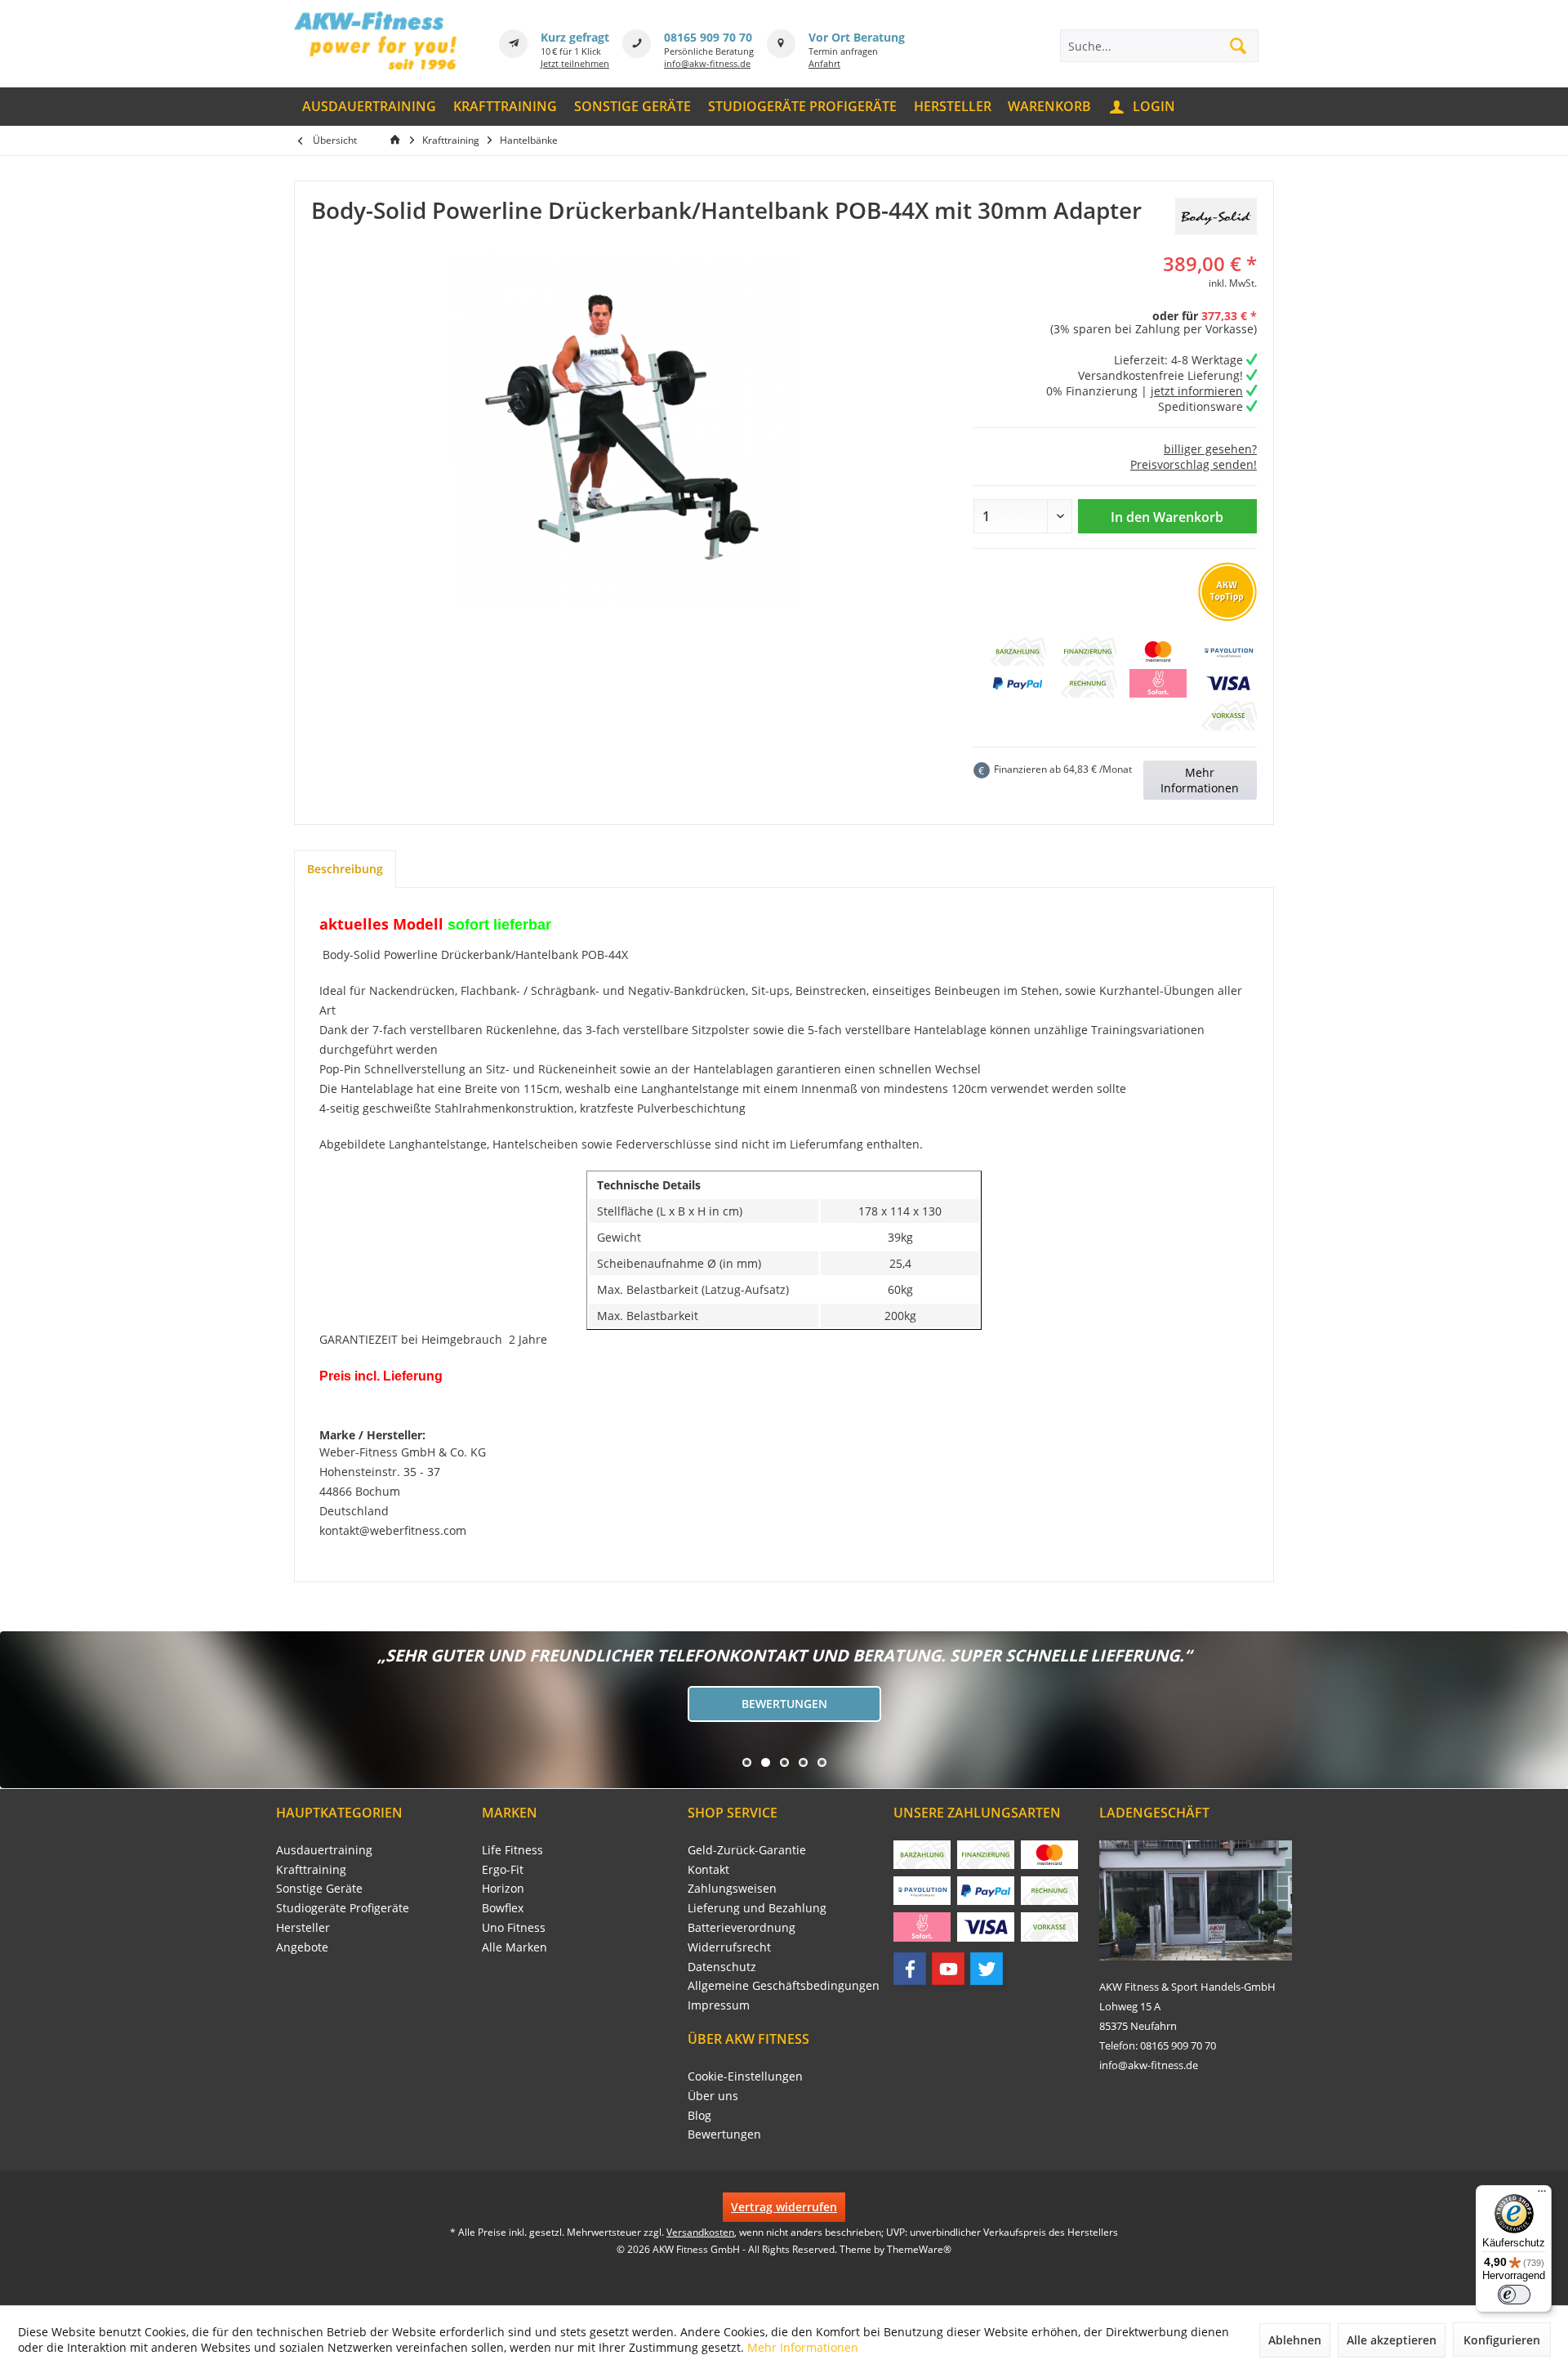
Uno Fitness (514, 1927)
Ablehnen (1295, 2340)
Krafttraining (311, 1869)
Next (16, 1710)
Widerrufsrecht (729, 1947)
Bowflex (503, 1908)
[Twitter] (987, 1969)
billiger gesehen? (1210, 449)
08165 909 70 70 (708, 37)
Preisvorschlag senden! (1194, 464)
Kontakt (708, 1869)
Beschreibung (345, 869)
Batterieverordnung (742, 1927)
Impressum (719, 2005)
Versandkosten (700, 2232)
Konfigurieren (1502, 2340)
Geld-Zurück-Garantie (747, 1850)
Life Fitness (512, 1850)
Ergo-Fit (503, 1869)
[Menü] (1542, 2195)
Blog (699, 2115)
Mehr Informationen (1200, 780)
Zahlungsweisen (732, 1888)
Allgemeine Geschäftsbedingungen (784, 1985)
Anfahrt (824, 63)
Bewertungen (784, 1704)
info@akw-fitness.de (707, 63)
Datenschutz (722, 1967)
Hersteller (303, 1927)
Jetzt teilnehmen (575, 63)
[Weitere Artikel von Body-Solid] (1216, 216)
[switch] (1514, 2295)
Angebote (302, 1947)
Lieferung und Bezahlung (757, 1908)
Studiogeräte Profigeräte (343, 1908)
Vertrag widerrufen (784, 2207)
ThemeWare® (919, 2249)
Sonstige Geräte (319, 1888)
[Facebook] (910, 1969)
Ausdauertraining (324, 1850)
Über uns (713, 2096)
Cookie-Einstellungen (745, 2076)
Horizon (503, 1888)
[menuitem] (370, 107)
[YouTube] (948, 1969)
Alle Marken (514, 1947)
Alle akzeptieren (1392, 2340)
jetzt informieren (1197, 391)
